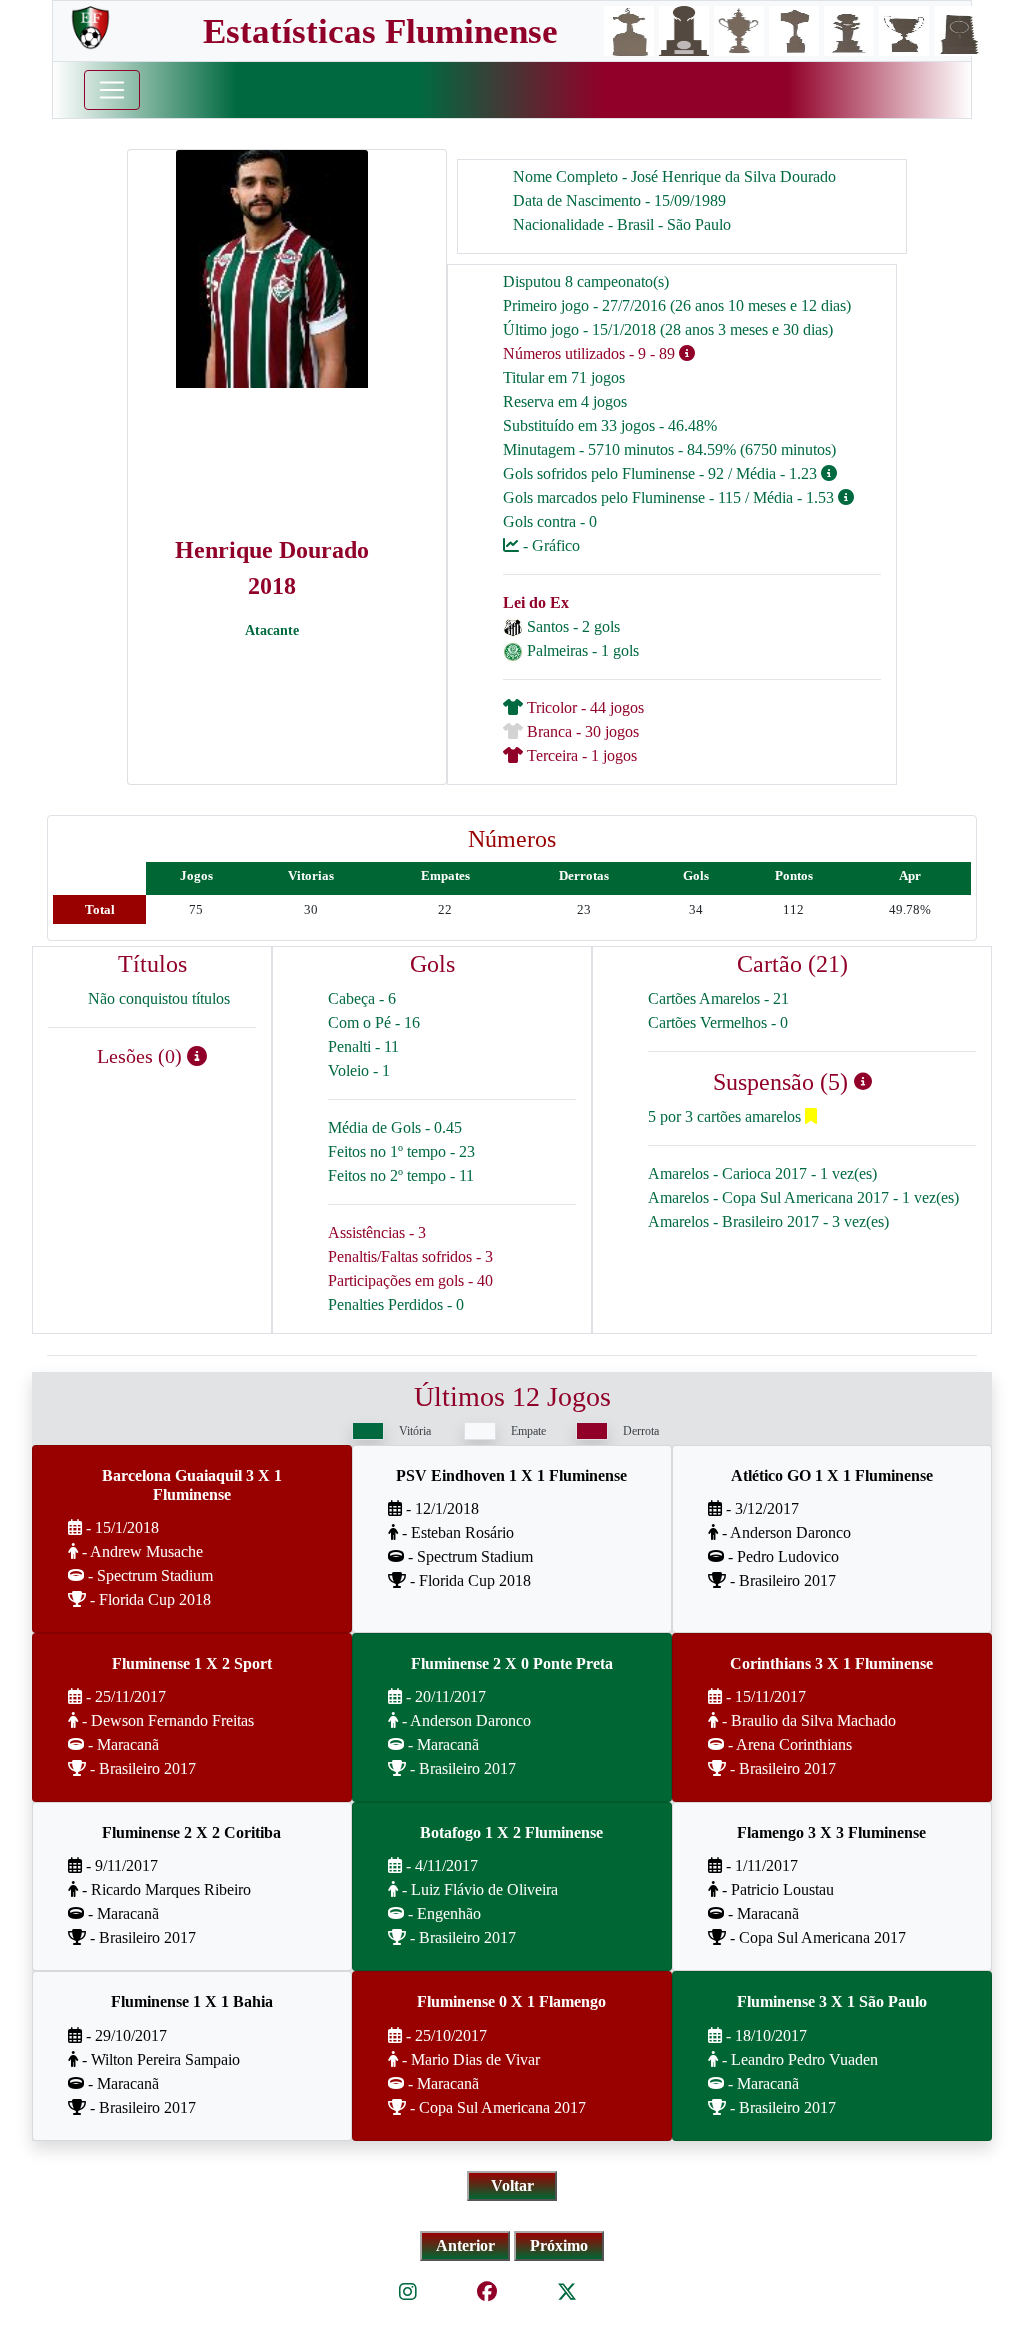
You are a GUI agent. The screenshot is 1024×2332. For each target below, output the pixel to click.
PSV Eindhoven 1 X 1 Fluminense (511, 1475)
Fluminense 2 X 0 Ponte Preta (512, 1663)
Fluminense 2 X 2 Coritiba (191, 1832)
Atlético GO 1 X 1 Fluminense (832, 1475)
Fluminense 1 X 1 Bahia (192, 2001)
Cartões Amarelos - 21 (718, 998)
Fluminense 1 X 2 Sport (192, 1663)
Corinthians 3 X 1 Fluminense (831, 1663)
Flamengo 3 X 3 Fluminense (831, 1832)
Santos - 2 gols (573, 626)
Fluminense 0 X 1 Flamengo (511, 2001)
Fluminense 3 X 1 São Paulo (832, 2001)
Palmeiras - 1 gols (583, 650)
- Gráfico (549, 545)
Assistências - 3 (377, 1232)
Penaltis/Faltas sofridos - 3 (410, 1256)
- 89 (662, 353)
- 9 (637, 353)
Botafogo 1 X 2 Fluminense (511, 1832)
